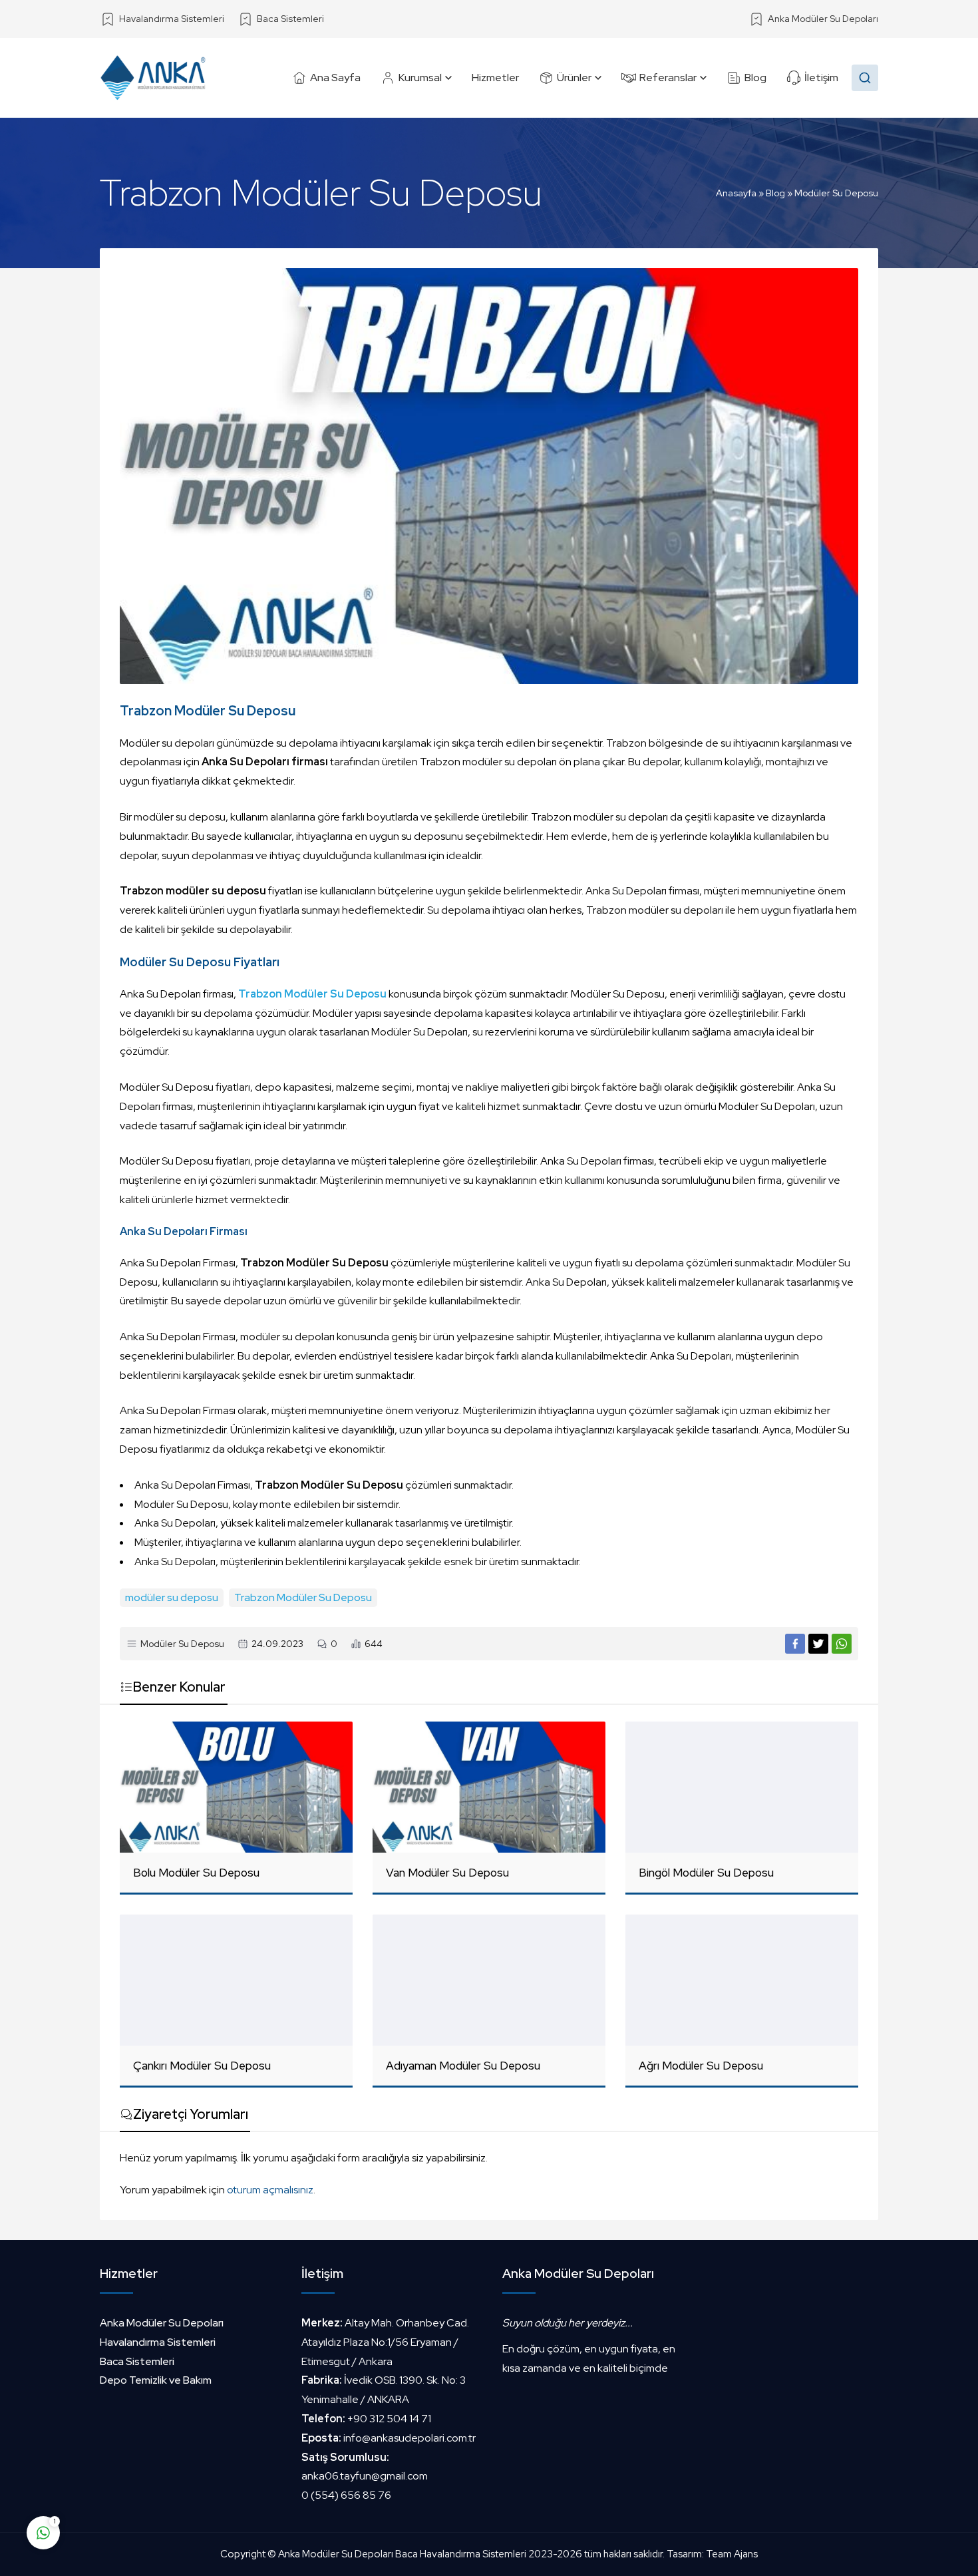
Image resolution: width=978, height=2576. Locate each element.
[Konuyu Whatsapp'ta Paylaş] (842, 1644)
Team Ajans (732, 2554)
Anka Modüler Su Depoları (162, 2323)
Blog (775, 193)
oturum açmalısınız (270, 2190)
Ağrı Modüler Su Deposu (701, 2066)
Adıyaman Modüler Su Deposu (463, 2066)
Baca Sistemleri (137, 2361)
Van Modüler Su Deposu (447, 1873)
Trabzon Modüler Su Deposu (303, 1597)
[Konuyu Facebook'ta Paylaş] (795, 1644)
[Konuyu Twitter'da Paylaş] (818, 1644)
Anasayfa (736, 193)
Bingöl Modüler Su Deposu (706, 1873)
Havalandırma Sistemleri (158, 2342)
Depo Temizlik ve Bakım (156, 2380)
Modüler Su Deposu (836, 193)
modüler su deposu (172, 1597)
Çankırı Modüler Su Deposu (202, 2066)
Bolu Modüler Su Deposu (196, 1873)
